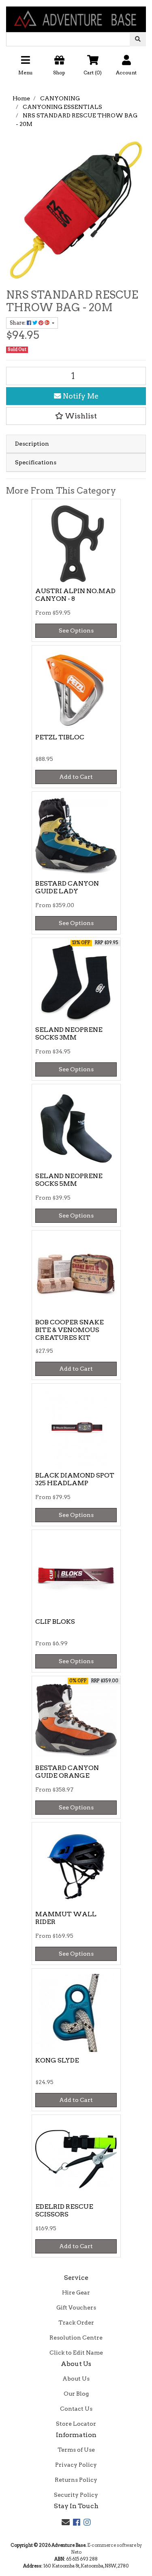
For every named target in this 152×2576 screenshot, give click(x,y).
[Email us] (66, 2522)
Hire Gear (76, 2292)
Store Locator (76, 2424)
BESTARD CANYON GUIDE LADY (67, 887)
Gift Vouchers (76, 2307)
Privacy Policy (76, 2465)
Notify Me (80, 396)
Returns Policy (76, 2480)
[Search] (138, 39)
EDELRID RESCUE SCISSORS (64, 2210)
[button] (76, 68)
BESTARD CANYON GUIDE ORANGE (67, 1772)
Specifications (36, 462)
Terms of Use (76, 2450)
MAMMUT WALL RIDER (66, 1918)
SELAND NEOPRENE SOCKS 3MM (69, 1033)
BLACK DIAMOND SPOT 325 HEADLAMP (75, 1479)
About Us (76, 2379)
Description (32, 444)
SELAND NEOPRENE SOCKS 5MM (69, 1180)
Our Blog (76, 2394)
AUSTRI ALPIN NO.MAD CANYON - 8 (75, 595)
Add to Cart (76, 777)
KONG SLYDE (57, 2060)
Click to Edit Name (76, 2353)
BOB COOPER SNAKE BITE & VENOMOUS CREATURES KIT (70, 1330)
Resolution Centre (76, 2338)
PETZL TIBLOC (60, 737)
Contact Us (76, 2409)
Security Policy (76, 2495)
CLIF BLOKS (55, 1622)
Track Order (76, 2323)
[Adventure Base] (76, 15)
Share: (18, 323)
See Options (76, 630)
